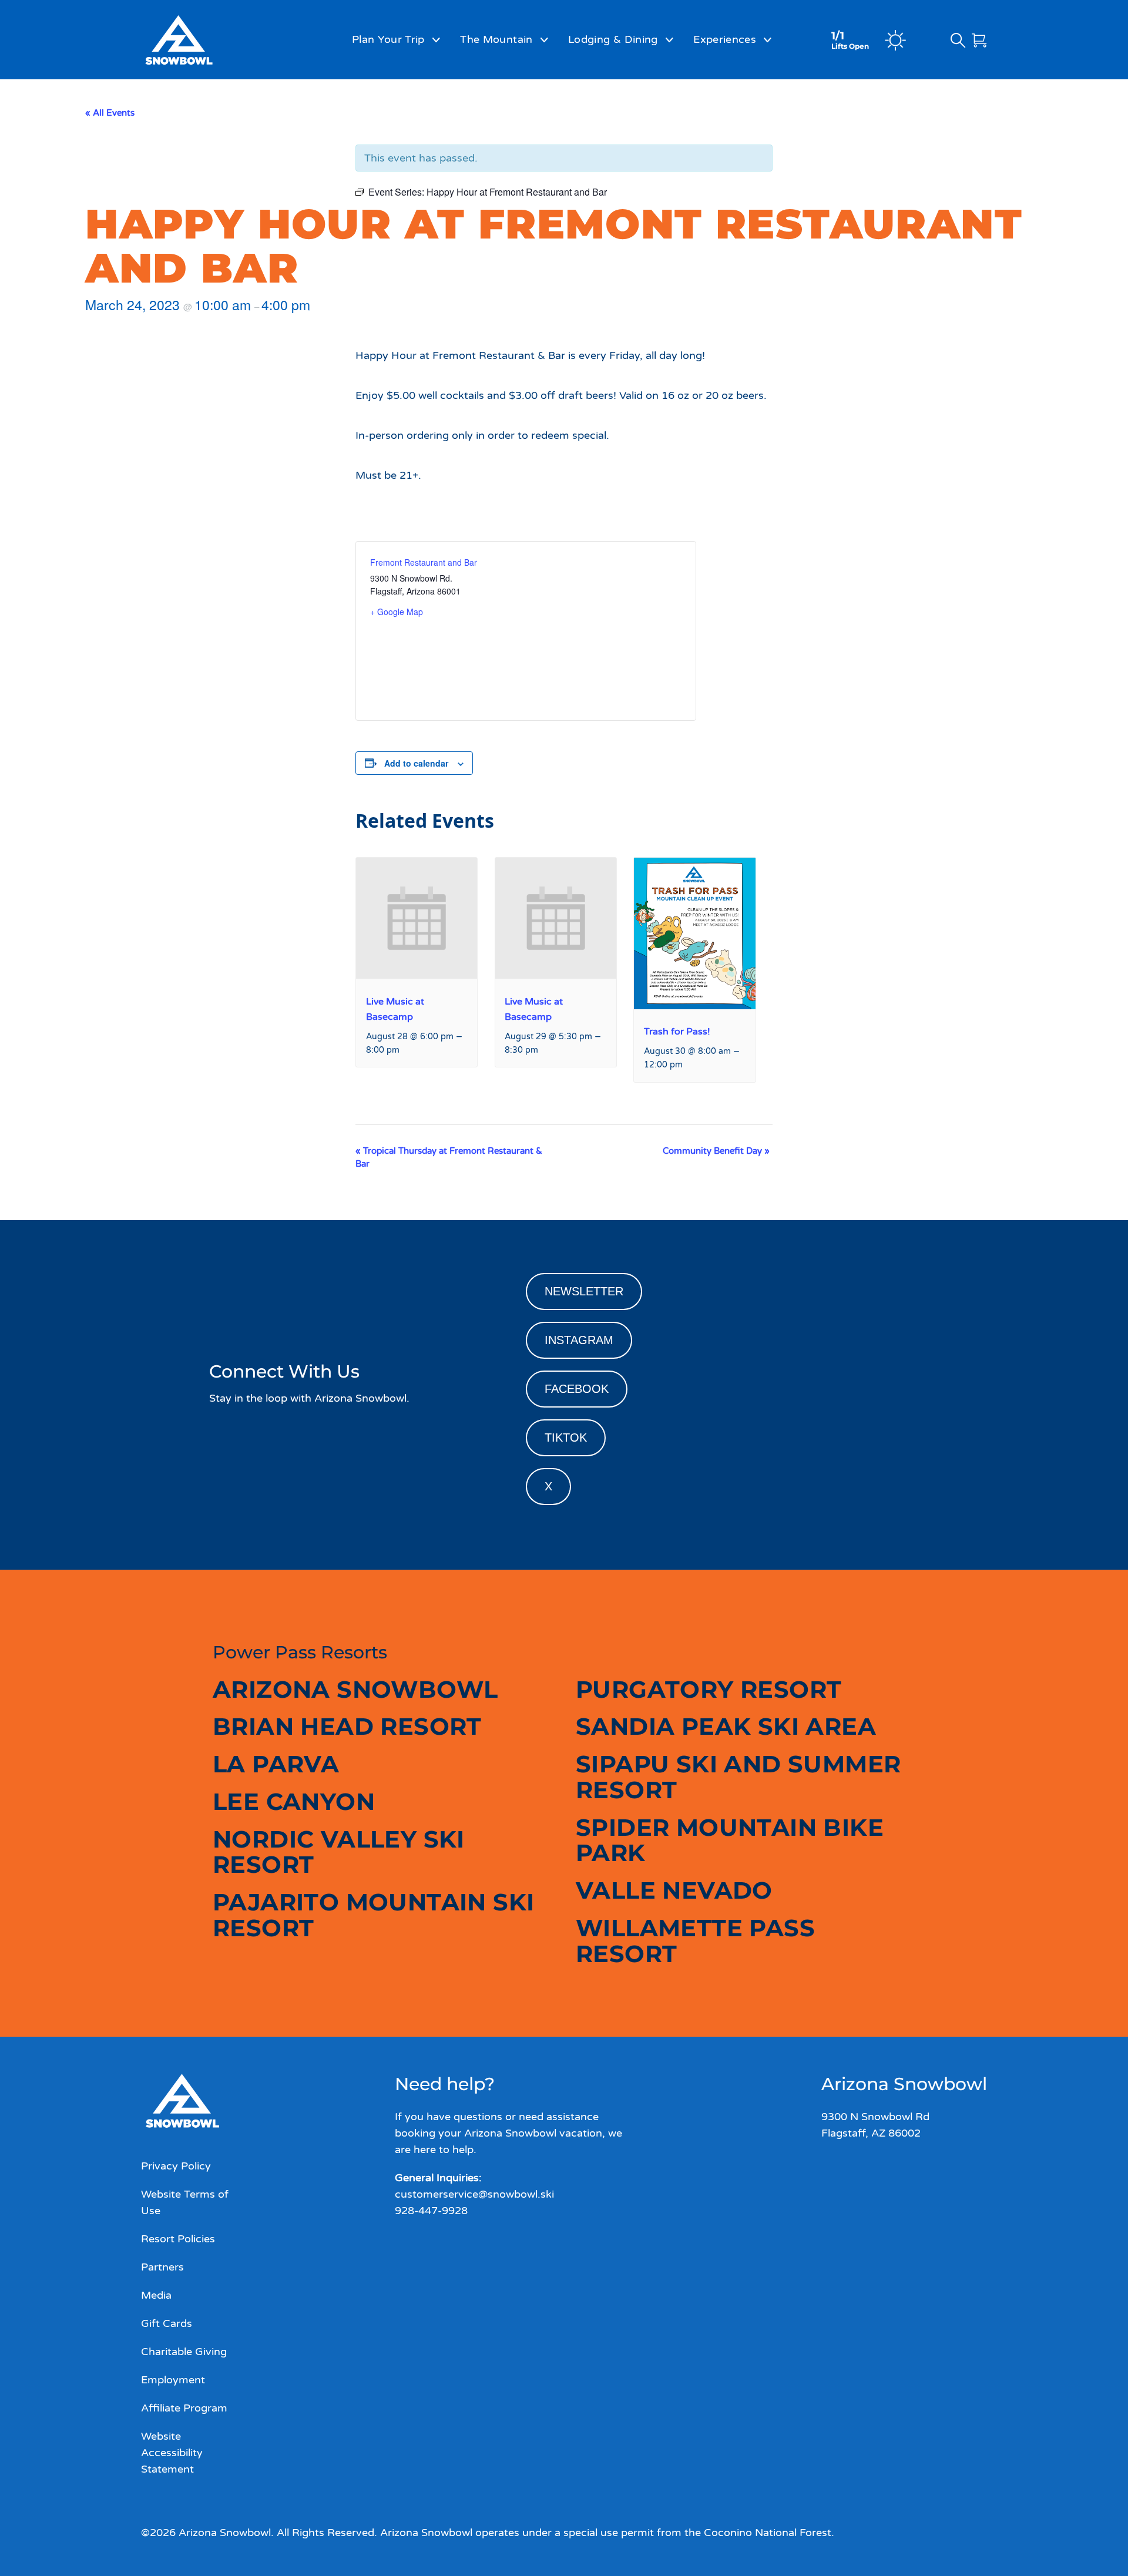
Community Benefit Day (716, 1151)
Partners (162, 2267)
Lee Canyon (294, 1801)
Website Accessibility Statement (172, 2453)
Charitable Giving (184, 2352)
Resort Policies (178, 2239)
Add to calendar (416, 763)
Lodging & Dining (613, 39)
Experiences (725, 39)
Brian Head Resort (347, 1726)
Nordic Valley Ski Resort (339, 1852)
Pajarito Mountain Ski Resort (373, 1915)
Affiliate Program (184, 2408)
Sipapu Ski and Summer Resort (738, 1777)
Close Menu (1104, 103)
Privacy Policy (176, 2166)
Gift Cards (167, 2323)
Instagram (579, 1340)
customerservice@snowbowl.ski (474, 2194)
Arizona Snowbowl (355, 1689)
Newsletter (584, 1291)
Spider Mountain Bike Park (730, 1840)
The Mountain (496, 39)
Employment (173, 2380)
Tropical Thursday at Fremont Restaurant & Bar (449, 1157)
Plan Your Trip (388, 39)
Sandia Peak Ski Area (726, 1726)
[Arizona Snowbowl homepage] (209, 40)
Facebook (577, 1389)
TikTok (566, 1438)
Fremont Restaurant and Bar (424, 562)
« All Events (110, 113)
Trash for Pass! (677, 1032)
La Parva (276, 1764)
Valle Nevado (674, 1890)
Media (156, 2295)
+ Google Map (397, 612)
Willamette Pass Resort (695, 1941)
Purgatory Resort (709, 1689)
